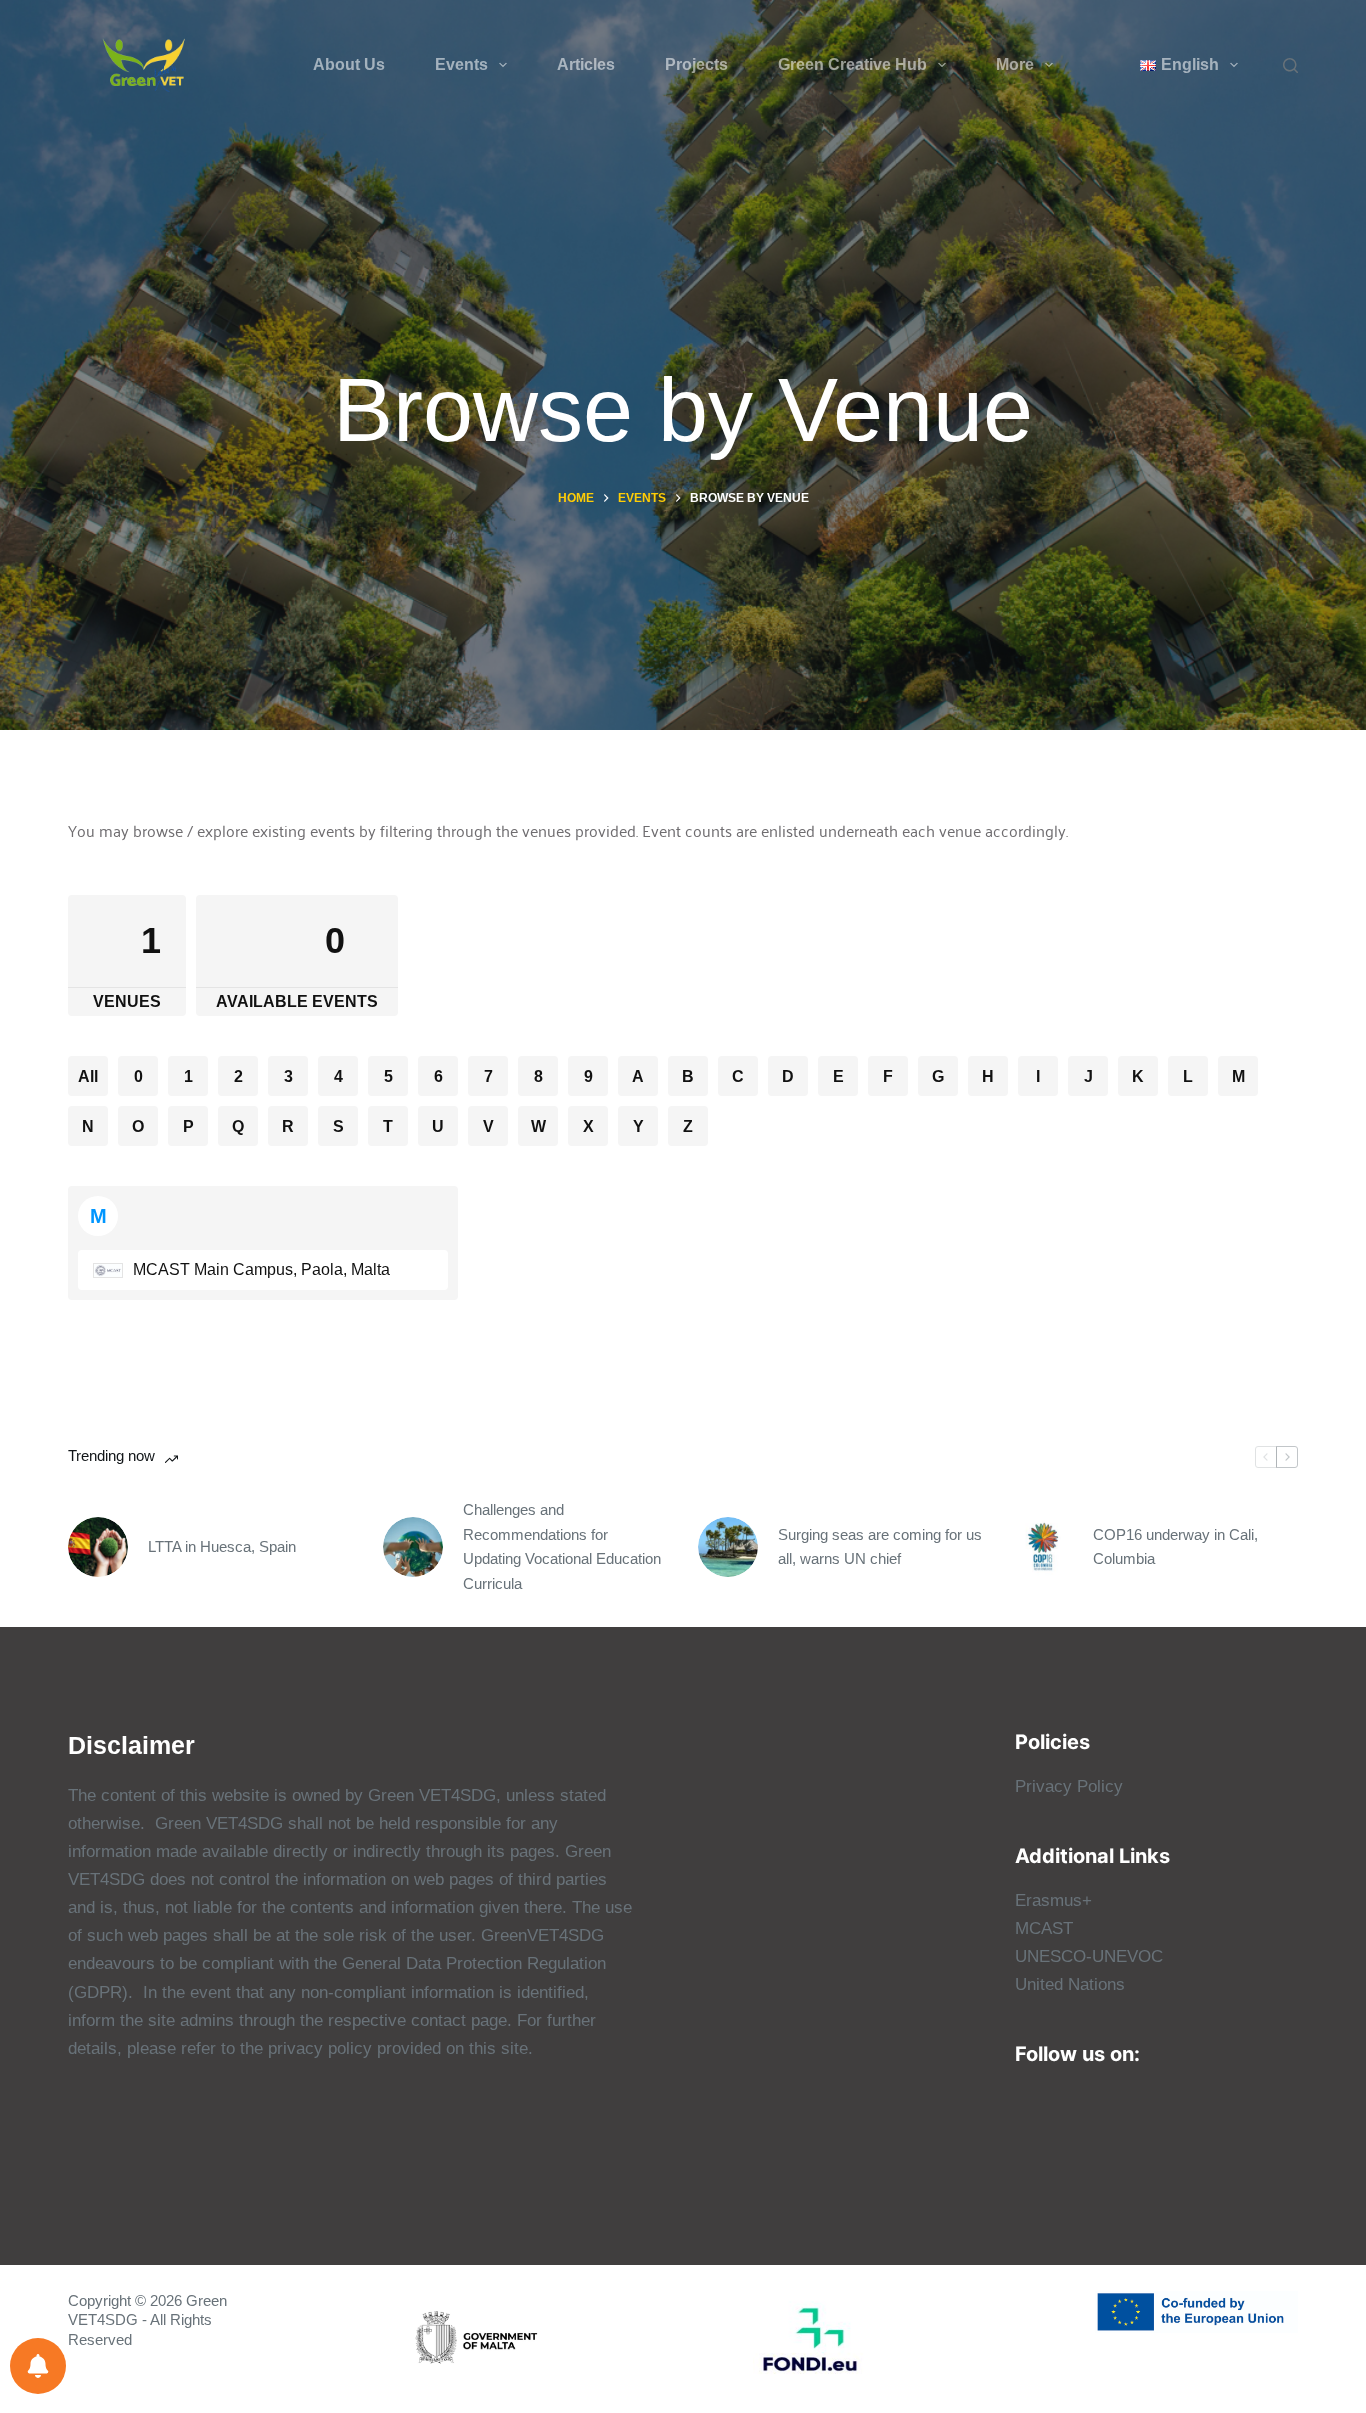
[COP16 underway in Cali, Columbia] (1043, 1547)
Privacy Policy (1069, 1786)
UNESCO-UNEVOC (1089, 1956)
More (1015, 64)
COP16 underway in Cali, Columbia (1175, 1547)
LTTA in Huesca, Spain (222, 1546)
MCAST (1044, 1928)
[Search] (1290, 65)
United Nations (1070, 1984)
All (88, 1076)
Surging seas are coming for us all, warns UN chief (880, 1547)
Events (461, 64)
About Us (349, 64)
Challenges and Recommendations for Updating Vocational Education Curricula (562, 1546)
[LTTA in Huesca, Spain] (98, 1547)
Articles (586, 64)
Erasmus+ (1053, 1900)
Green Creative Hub (852, 64)
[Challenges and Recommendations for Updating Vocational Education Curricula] (413, 1547)
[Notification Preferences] (38, 2366)
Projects (696, 64)
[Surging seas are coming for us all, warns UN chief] (728, 1547)
